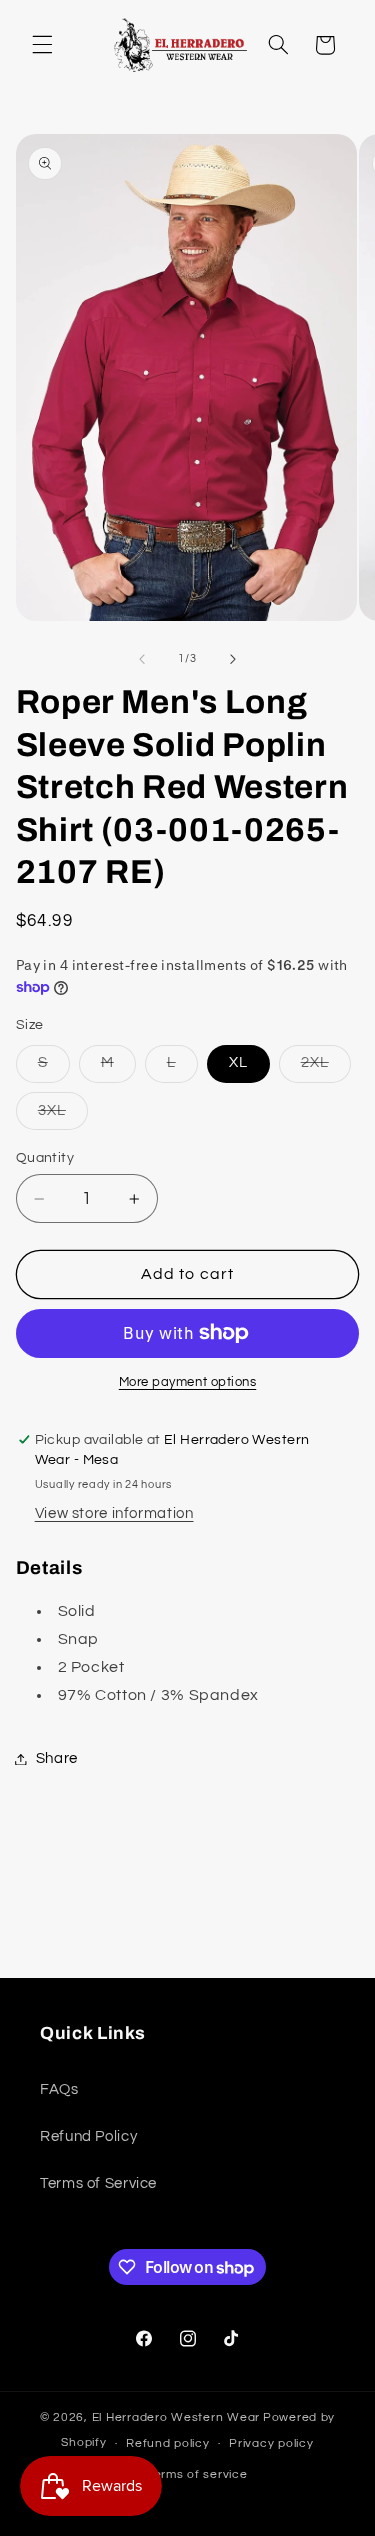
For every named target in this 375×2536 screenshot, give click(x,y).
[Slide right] (233, 659)
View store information (114, 1513)
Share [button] (57, 1758)
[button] (42, 45)
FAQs (59, 2089)
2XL (326, 1068)
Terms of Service (98, 2183)
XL (238, 1062)
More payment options (188, 1382)
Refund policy (168, 2443)
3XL (63, 1116)
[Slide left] (142, 659)
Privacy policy (271, 2443)
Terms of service (197, 2474)
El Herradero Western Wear (176, 2417)
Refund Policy (88, 2136)
